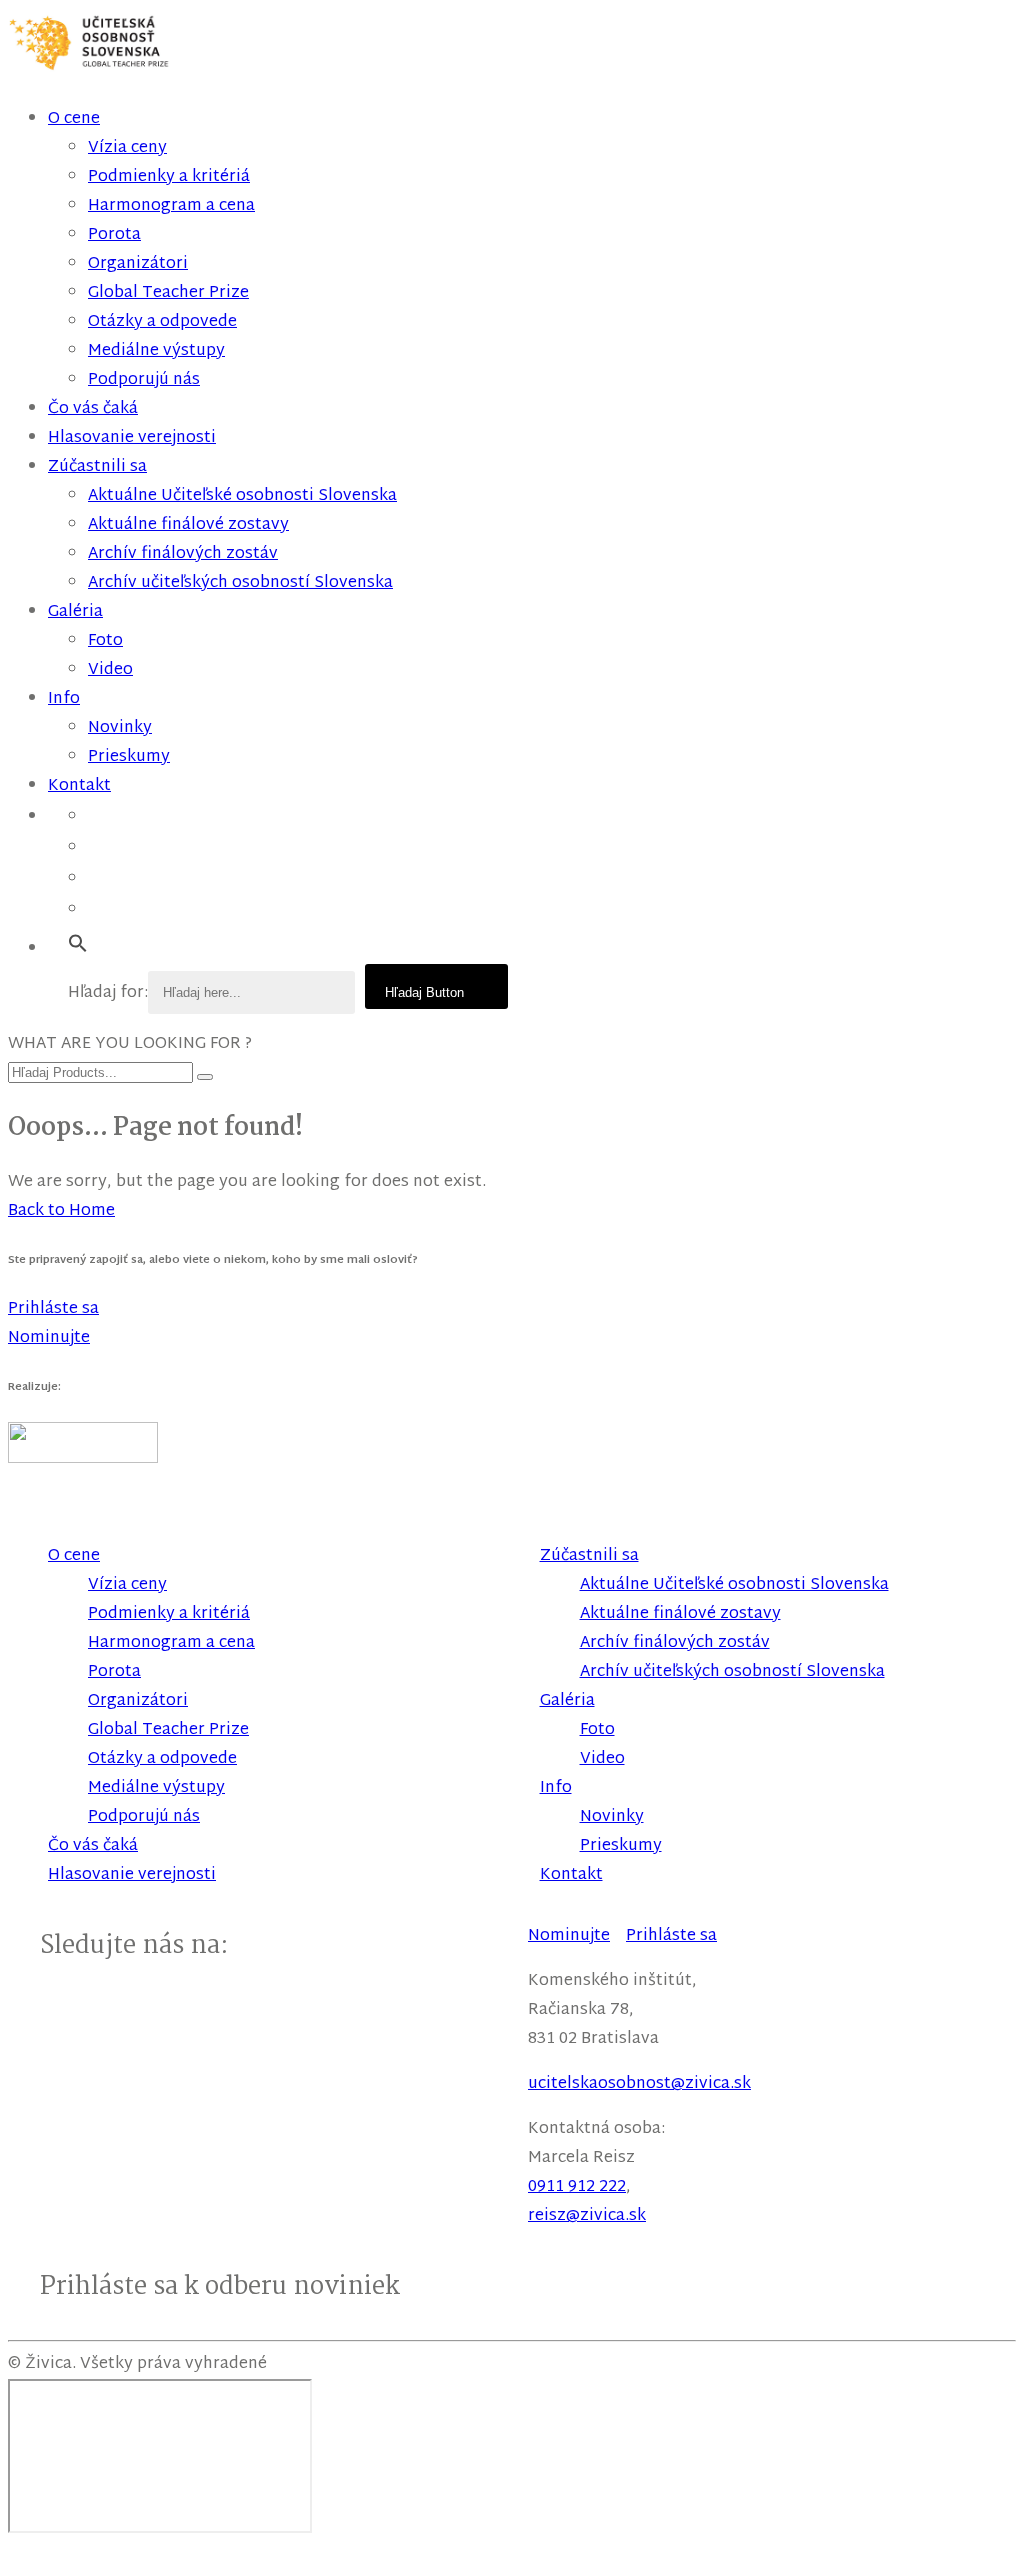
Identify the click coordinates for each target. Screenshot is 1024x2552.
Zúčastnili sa (97, 467)
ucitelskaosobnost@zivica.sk (639, 2084)
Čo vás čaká (93, 409)
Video (110, 670)
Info (64, 699)
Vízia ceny (127, 148)
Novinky (120, 728)
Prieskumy (129, 757)
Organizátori (138, 264)
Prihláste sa (671, 1936)
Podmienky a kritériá (169, 177)
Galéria (75, 612)
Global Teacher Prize (168, 293)
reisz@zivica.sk (587, 2216)
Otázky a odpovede (162, 322)
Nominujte (569, 1936)
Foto (105, 641)
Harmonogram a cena (171, 206)
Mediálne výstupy (156, 351)
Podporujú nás (144, 380)
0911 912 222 (577, 2187)
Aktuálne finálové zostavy (188, 525)
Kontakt (79, 786)
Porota (114, 235)
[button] (78, 944)
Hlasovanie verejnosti (132, 438)
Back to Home (61, 1211)
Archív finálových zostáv (183, 554)
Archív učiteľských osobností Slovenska (240, 583)
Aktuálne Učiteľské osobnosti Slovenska (242, 496)
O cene (74, 119)
